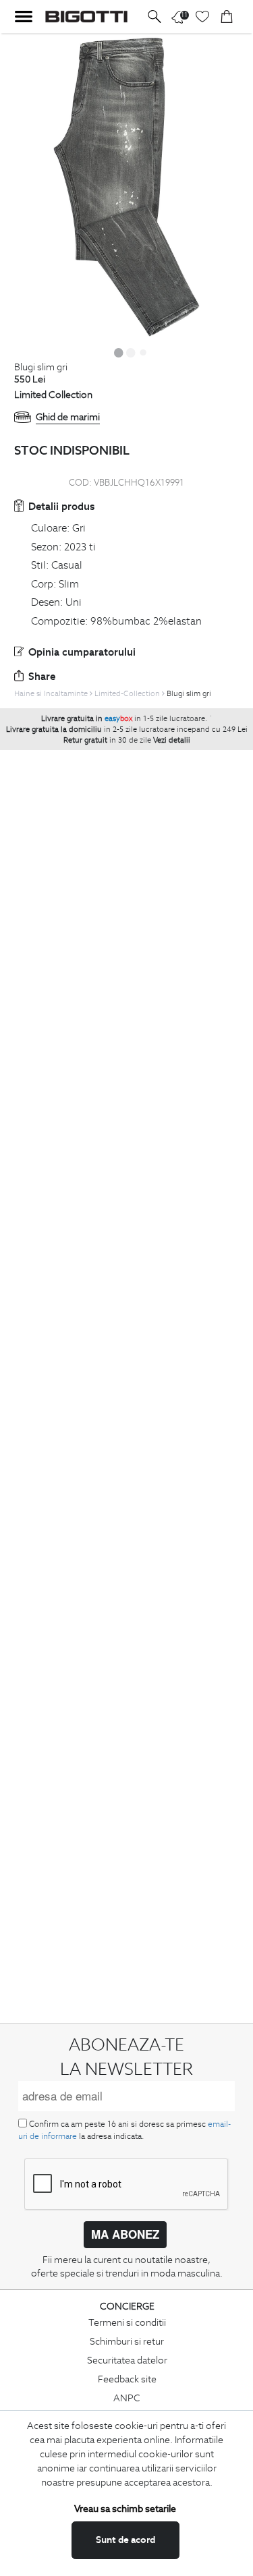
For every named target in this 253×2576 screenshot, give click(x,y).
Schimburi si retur (127, 2341)
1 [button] (119, 352)
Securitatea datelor (127, 2360)
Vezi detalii (172, 740)
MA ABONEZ (125, 2234)
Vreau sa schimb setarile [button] (125, 2509)
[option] (126, 188)
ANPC (127, 2398)
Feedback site (127, 2379)
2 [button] (131, 352)
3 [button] (143, 352)
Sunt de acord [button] (125, 2540)
